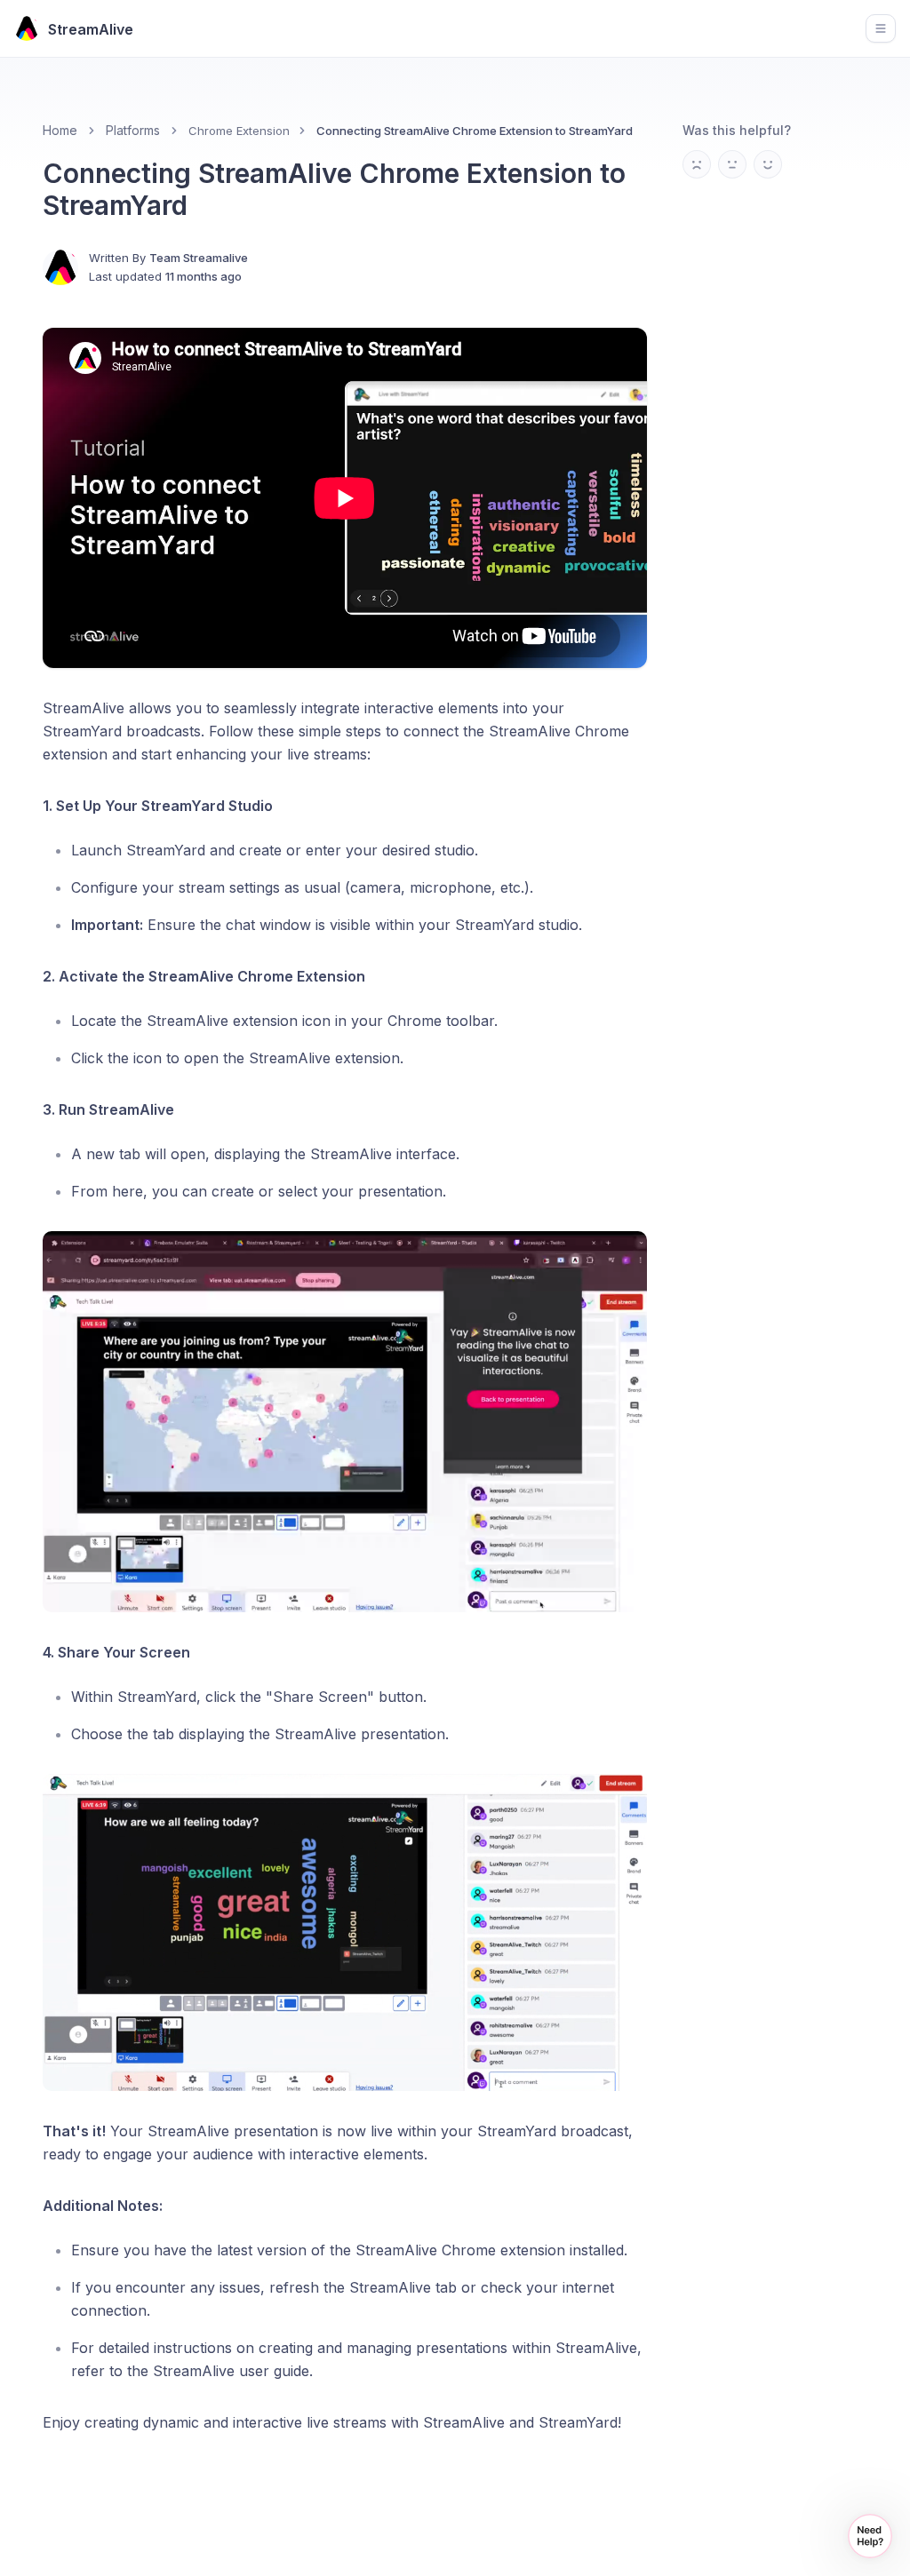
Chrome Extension (239, 131)
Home (60, 130)
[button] (870, 2536)
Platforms (133, 130)
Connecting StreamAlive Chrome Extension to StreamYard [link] (475, 131)
